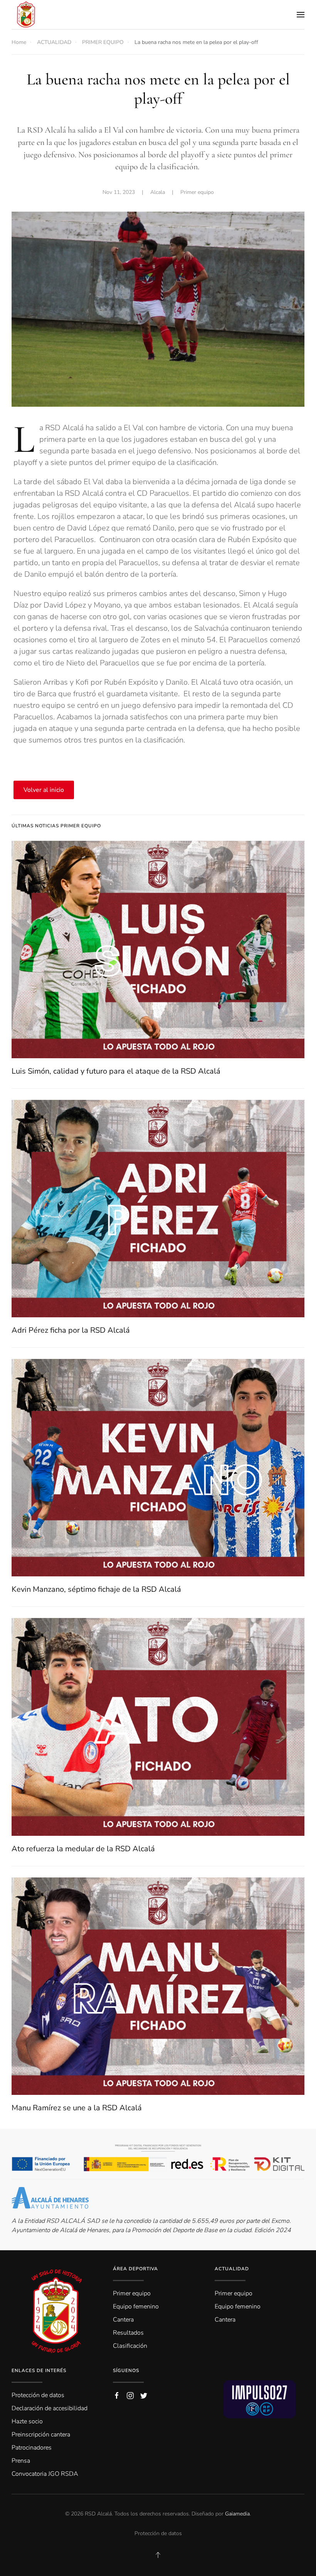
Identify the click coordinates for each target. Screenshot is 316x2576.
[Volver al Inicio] (26, 14)
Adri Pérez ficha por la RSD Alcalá (71, 1330)
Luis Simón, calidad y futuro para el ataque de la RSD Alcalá (116, 1071)
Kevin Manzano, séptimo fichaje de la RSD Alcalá (96, 1589)
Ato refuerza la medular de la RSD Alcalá (83, 1849)
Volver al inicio (44, 790)
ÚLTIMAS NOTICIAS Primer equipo (56, 826)
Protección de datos (158, 2533)
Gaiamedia (237, 2514)
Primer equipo (197, 192)
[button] (301, 15)
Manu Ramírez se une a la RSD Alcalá (77, 2108)
